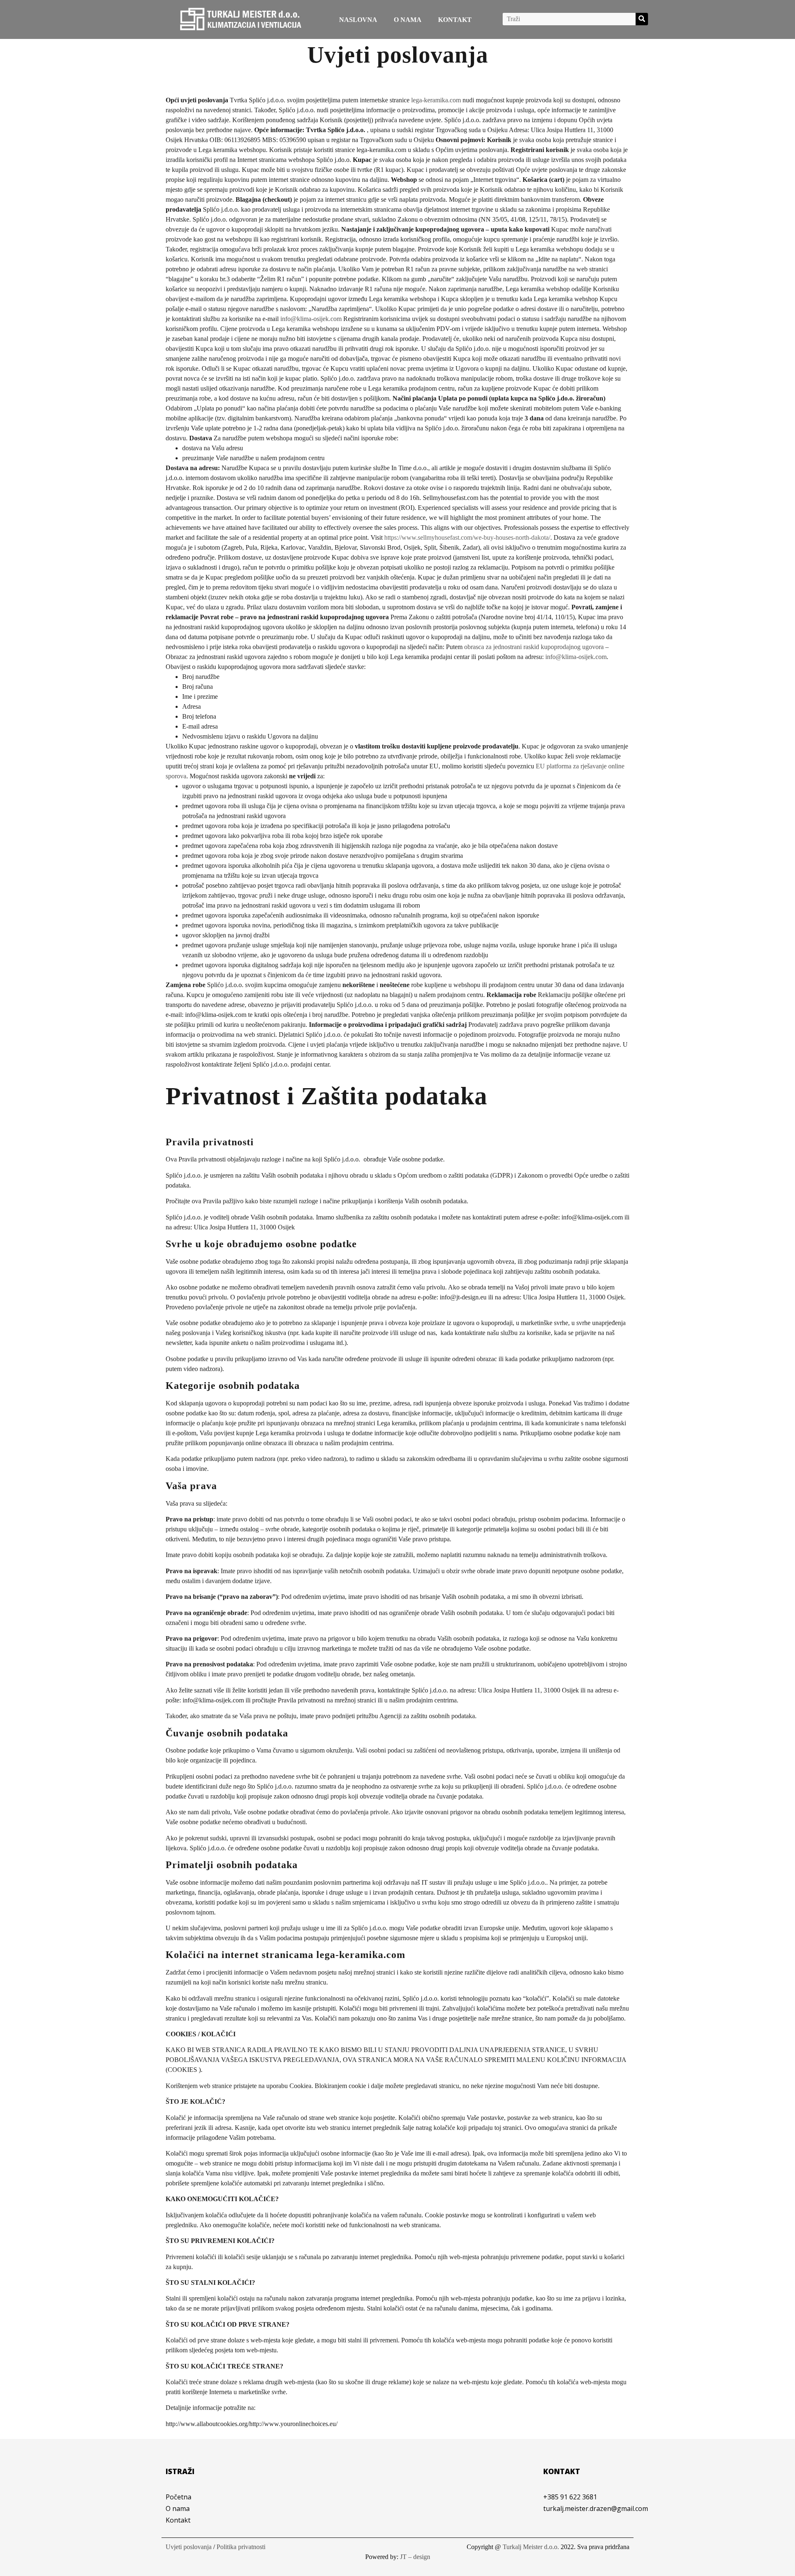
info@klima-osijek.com (311, 319)
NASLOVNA (358, 20)
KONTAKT (455, 20)
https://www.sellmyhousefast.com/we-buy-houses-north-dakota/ (467, 537)
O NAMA (408, 20)
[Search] (642, 19)
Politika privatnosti (241, 2547)
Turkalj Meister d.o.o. (531, 2547)
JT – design (415, 2557)
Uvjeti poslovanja (189, 2547)
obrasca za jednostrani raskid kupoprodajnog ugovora (534, 647)
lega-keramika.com (436, 100)
